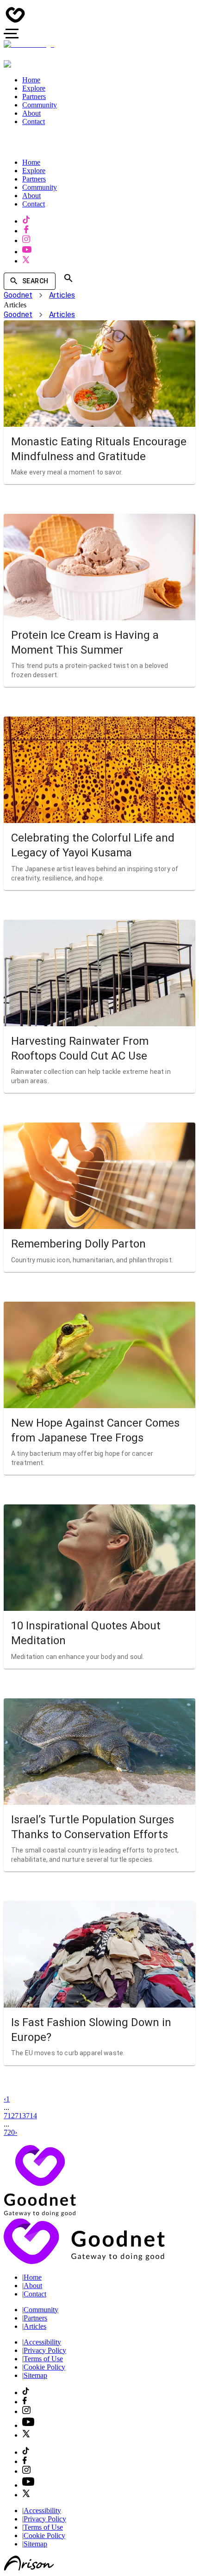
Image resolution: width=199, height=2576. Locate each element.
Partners (35, 2318)
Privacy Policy (44, 2350)
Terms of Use (43, 2359)
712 (9, 2116)
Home (32, 2277)
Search (35, 281)
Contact (34, 2294)
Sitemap (35, 2375)
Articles (62, 295)
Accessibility (42, 2342)
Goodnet (18, 295)
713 (20, 2116)
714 (31, 2116)
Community (40, 2310)
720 (9, 2132)
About (32, 2286)
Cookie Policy (44, 2367)
